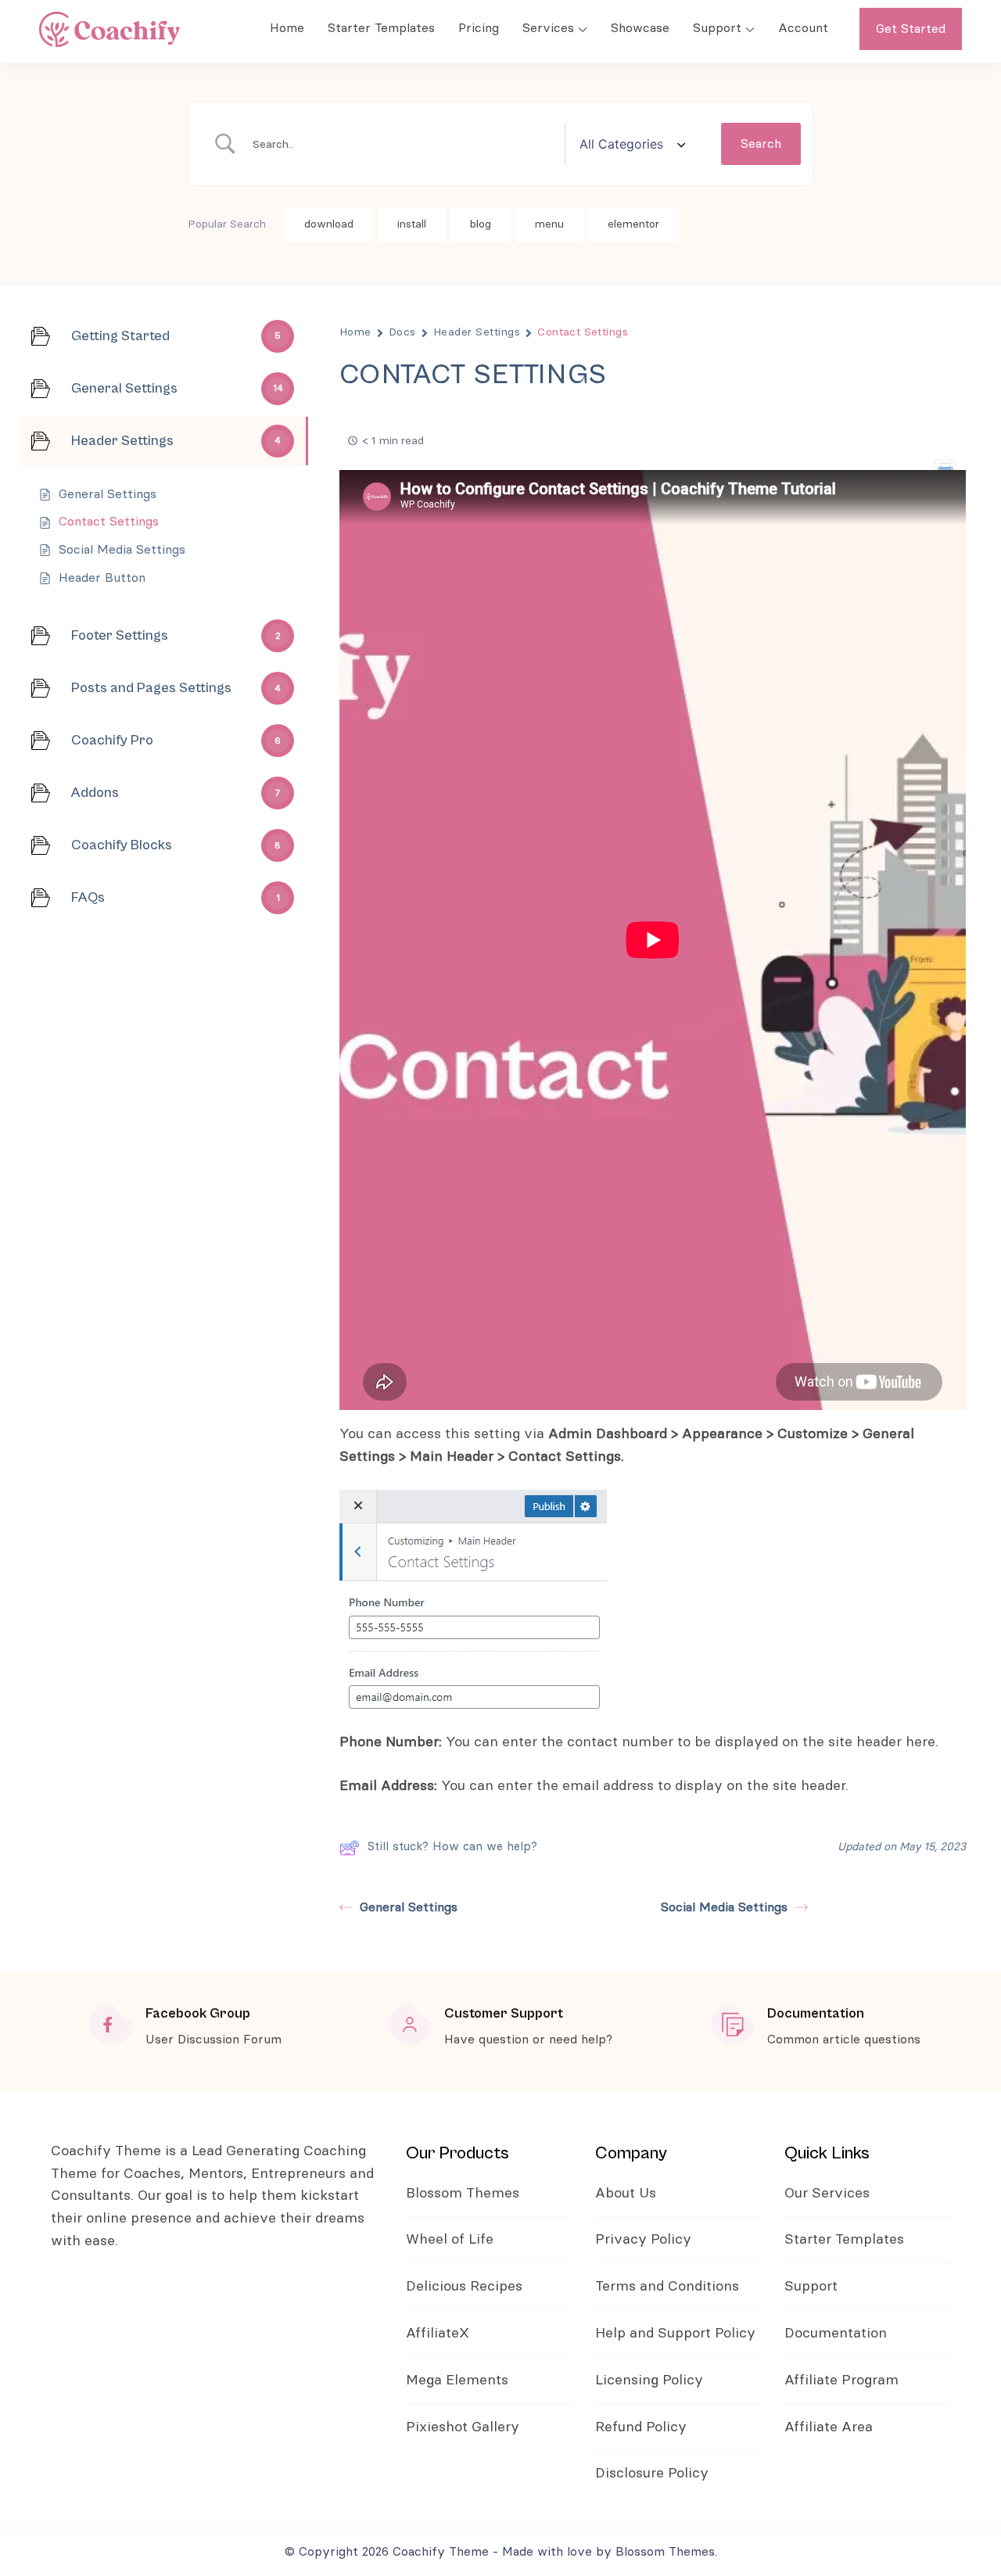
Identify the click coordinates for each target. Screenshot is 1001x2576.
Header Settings (477, 332)
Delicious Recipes (464, 2287)
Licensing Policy (649, 2380)
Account (803, 28)
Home (287, 28)
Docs (402, 332)
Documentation (836, 2334)
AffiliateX (438, 2334)
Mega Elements (457, 2380)
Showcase (640, 28)
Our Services (827, 2194)
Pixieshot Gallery (463, 2427)
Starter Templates (381, 28)
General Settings (409, 1907)
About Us (626, 2194)
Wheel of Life (450, 2240)
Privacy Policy (643, 2240)
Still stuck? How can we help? (452, 1847)
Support (717, 28)
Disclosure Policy (652, 2474)
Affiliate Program (841, 2380)
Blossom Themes (463, 2194)
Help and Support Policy (675, 2334)
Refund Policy (641, 2427)
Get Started (911, 29)
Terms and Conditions (669, 2287)
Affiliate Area (829, 2427)
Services (548, 28)
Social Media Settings (724, 1907)
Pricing (479, 28)
